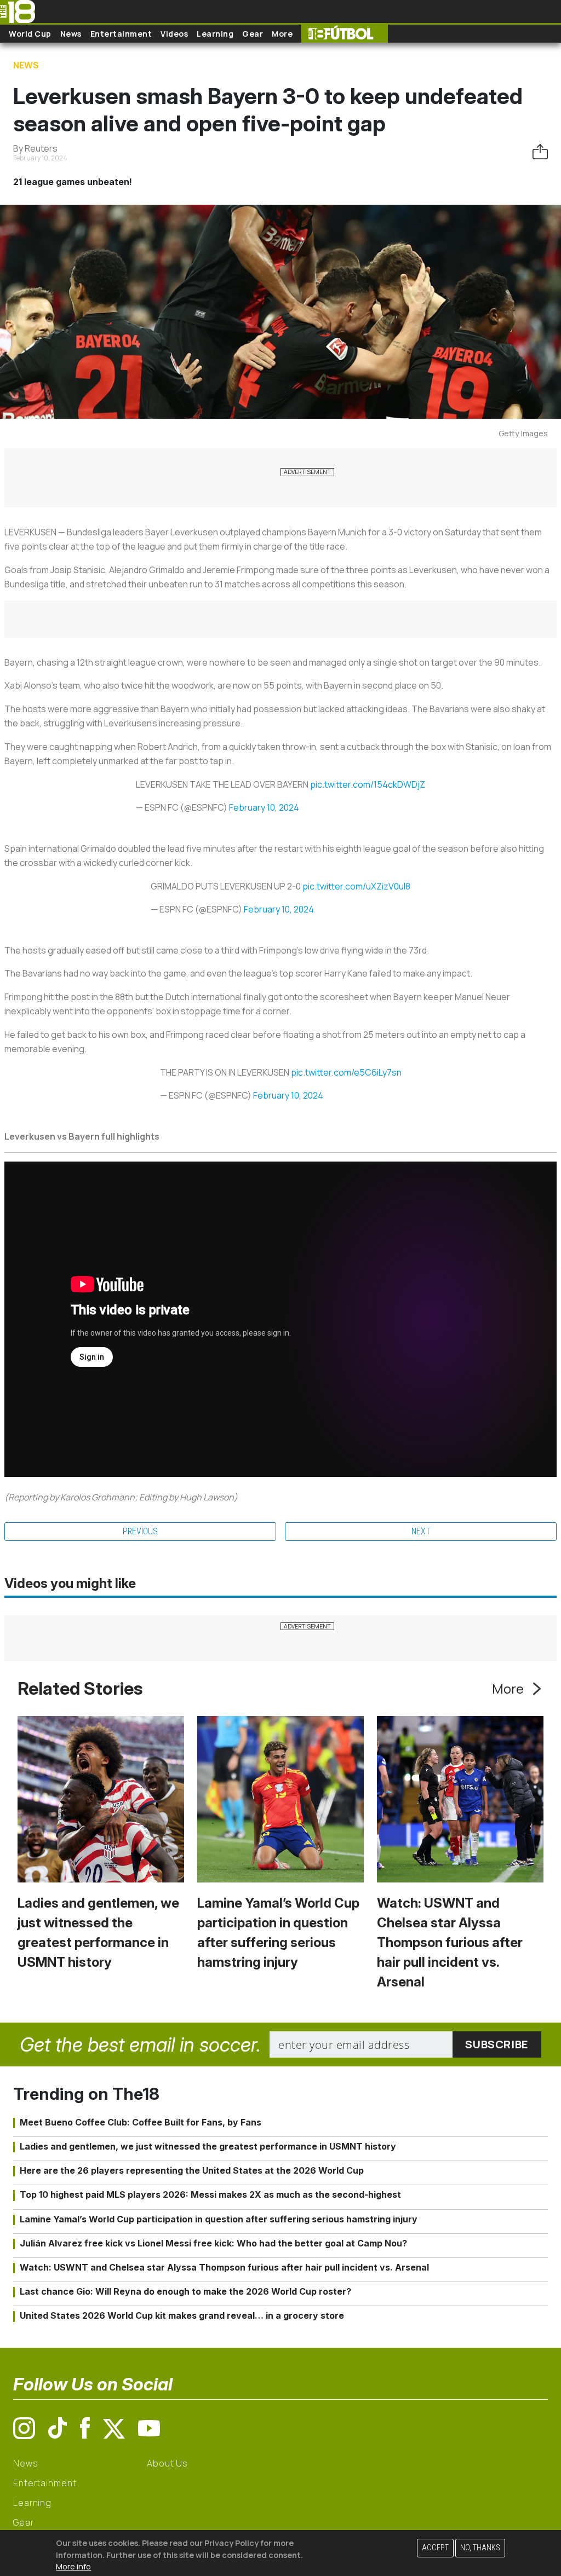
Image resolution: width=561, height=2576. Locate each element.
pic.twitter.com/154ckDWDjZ (368, 784)
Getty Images (523, 433)
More (282, 34)
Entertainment (121, 34)
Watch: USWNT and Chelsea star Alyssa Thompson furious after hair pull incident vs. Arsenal (450, 1942)
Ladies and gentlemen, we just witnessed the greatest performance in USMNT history (208, 2146)
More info (73, 2566)
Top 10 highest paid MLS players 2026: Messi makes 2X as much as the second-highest (210, 2194)
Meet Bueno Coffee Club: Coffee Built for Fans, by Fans (141, 2122)
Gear (253, 34)
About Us (167, 2463)
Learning (215, 34)
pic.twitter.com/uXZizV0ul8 (356, 886)
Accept (435, 2548)
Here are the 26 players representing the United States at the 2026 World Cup (192, 2170)
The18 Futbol (345, 34)
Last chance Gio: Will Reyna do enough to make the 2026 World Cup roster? (185, 2291)
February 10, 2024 (264, 807)
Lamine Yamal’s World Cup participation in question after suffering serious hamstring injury (219, 2219)
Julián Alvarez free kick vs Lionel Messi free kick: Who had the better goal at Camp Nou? (213, 2243)
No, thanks (480, 2548)
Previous (140, 1531)
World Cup (30, 34)
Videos (174, 34)
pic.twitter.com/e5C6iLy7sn (346, 1072)
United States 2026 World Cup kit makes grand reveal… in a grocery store (182, 2315)
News (71, 34)
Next (421, 1531)
